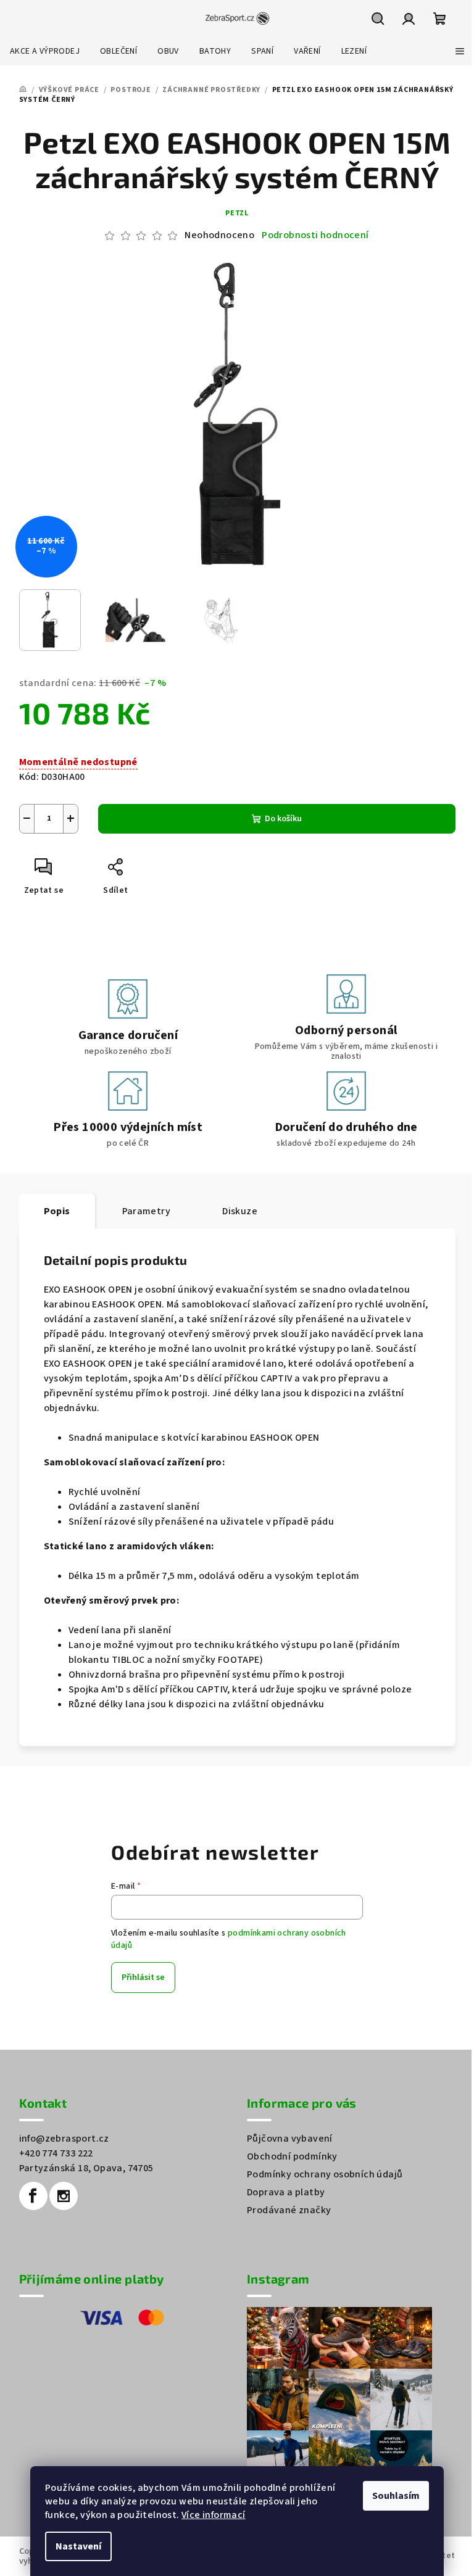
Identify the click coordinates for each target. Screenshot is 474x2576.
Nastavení (78, 2546)
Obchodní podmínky (292, 2156)
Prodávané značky (289, 2210)
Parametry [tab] (147, 1211)
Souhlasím (396, 2496)
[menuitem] (45, 51)
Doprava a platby (286, 2192)
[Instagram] (64, 2196)
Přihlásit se (143, 1978)
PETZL (237, 213)
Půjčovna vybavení (290, 2139)
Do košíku (283, 819)
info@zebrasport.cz (64, 2139)
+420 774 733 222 (56, 2153)
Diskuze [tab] (240, 1211)
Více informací (214, 2515)
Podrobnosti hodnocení (315, 235)
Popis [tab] (57, 1211)
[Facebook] (33, 2196)
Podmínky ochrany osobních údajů (325, 2174)
